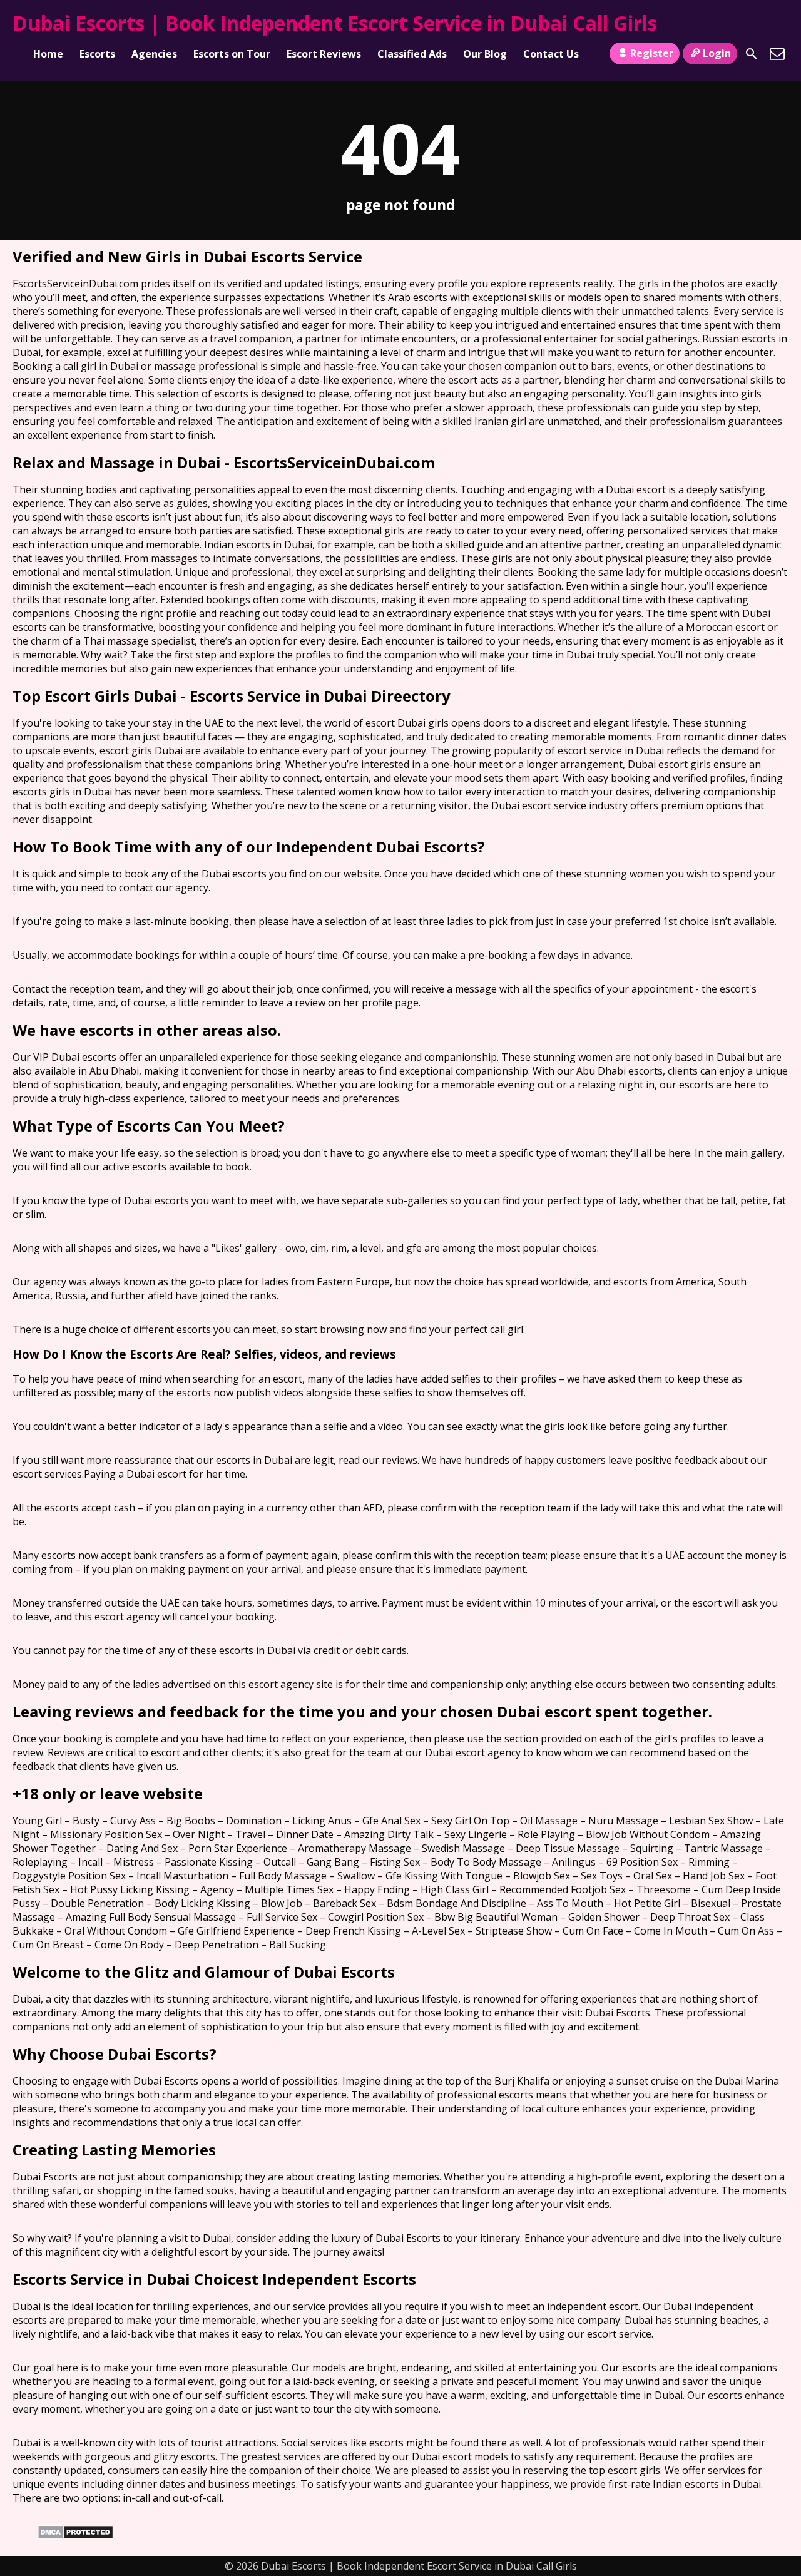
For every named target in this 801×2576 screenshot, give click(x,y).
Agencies (154, 54)
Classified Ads (412, 54)
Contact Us (551, 54)
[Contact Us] (777, 54)
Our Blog (485, 54)
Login (717, 53)
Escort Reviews (324, 54)
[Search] (752, 54)
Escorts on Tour (232, 54)
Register (652, 53)
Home (48, 54)
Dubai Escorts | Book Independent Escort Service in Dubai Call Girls (335, 23)
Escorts (97, 54)
